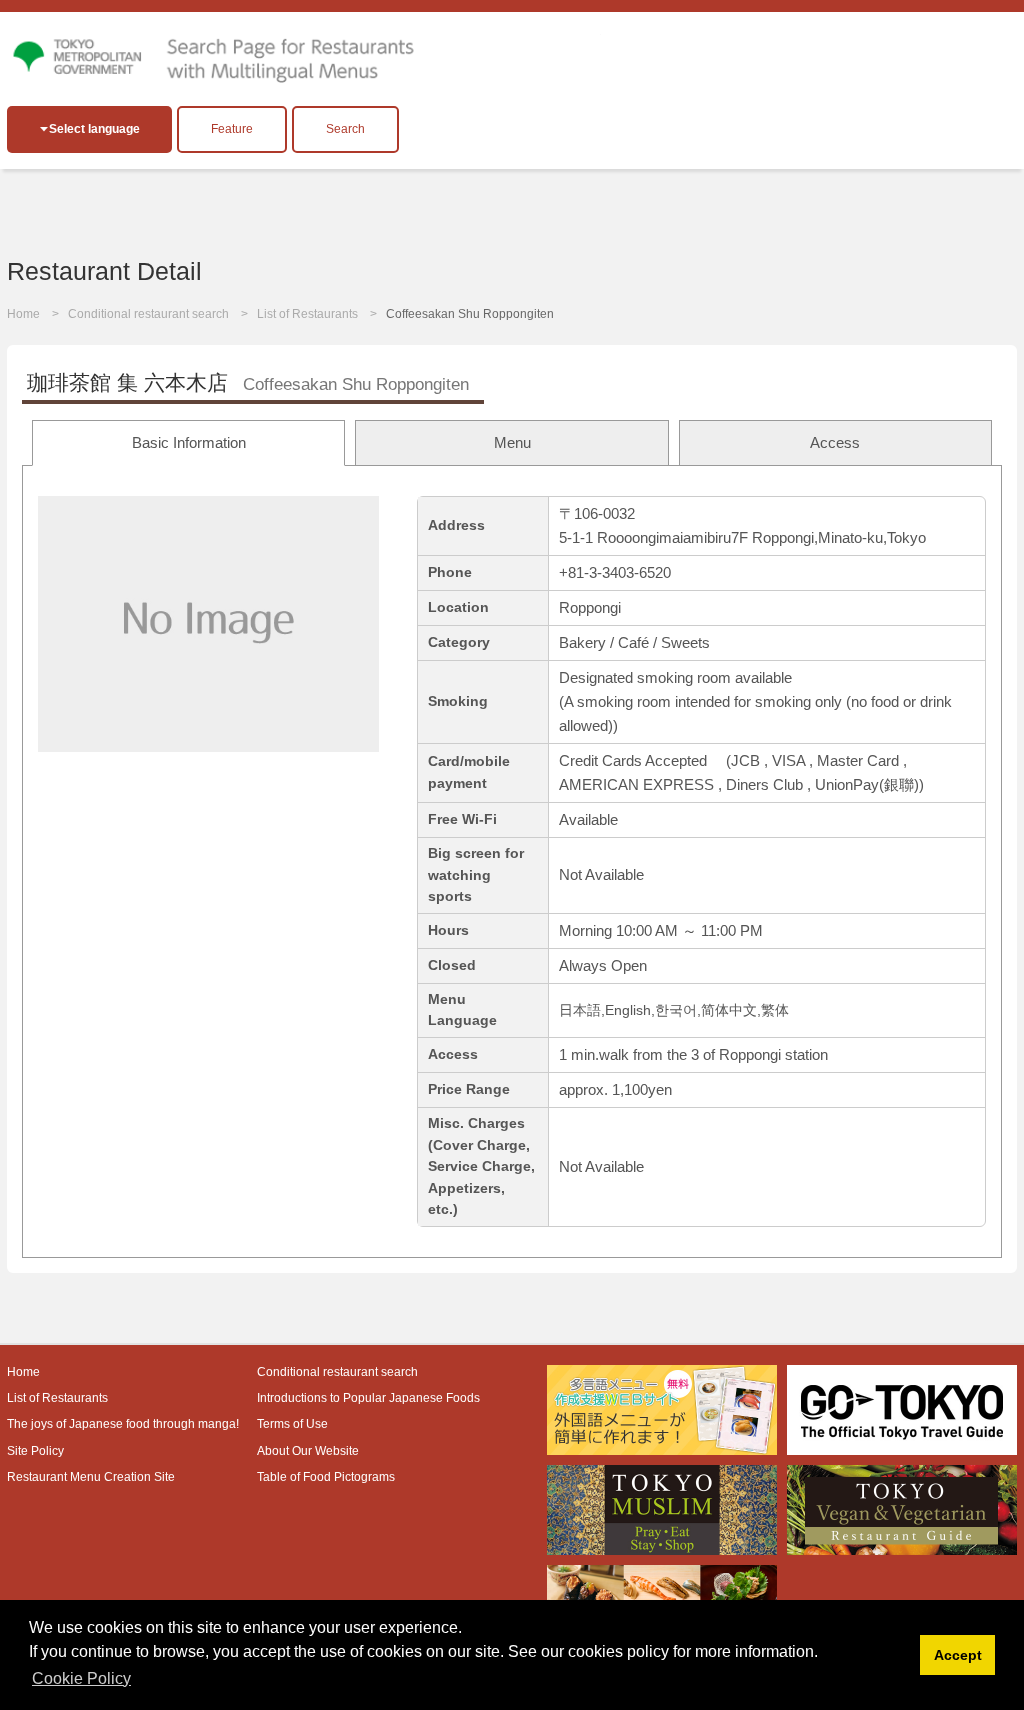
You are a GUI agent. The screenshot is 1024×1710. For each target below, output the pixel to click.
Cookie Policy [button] (81, 1678)
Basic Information (189, 442)
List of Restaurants (307, 314)
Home (23, 314)
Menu (512, 442)
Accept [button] (958, 1655)
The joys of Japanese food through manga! (123, 1424)
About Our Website (308, 1451)
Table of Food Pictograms (326, 1477)
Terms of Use (292, 1424)
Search (345, 129)
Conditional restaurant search (148, 314)
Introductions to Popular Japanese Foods (368, 1398)
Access (835, 442)
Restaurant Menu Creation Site (91, 1477)
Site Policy (35, 1451)
